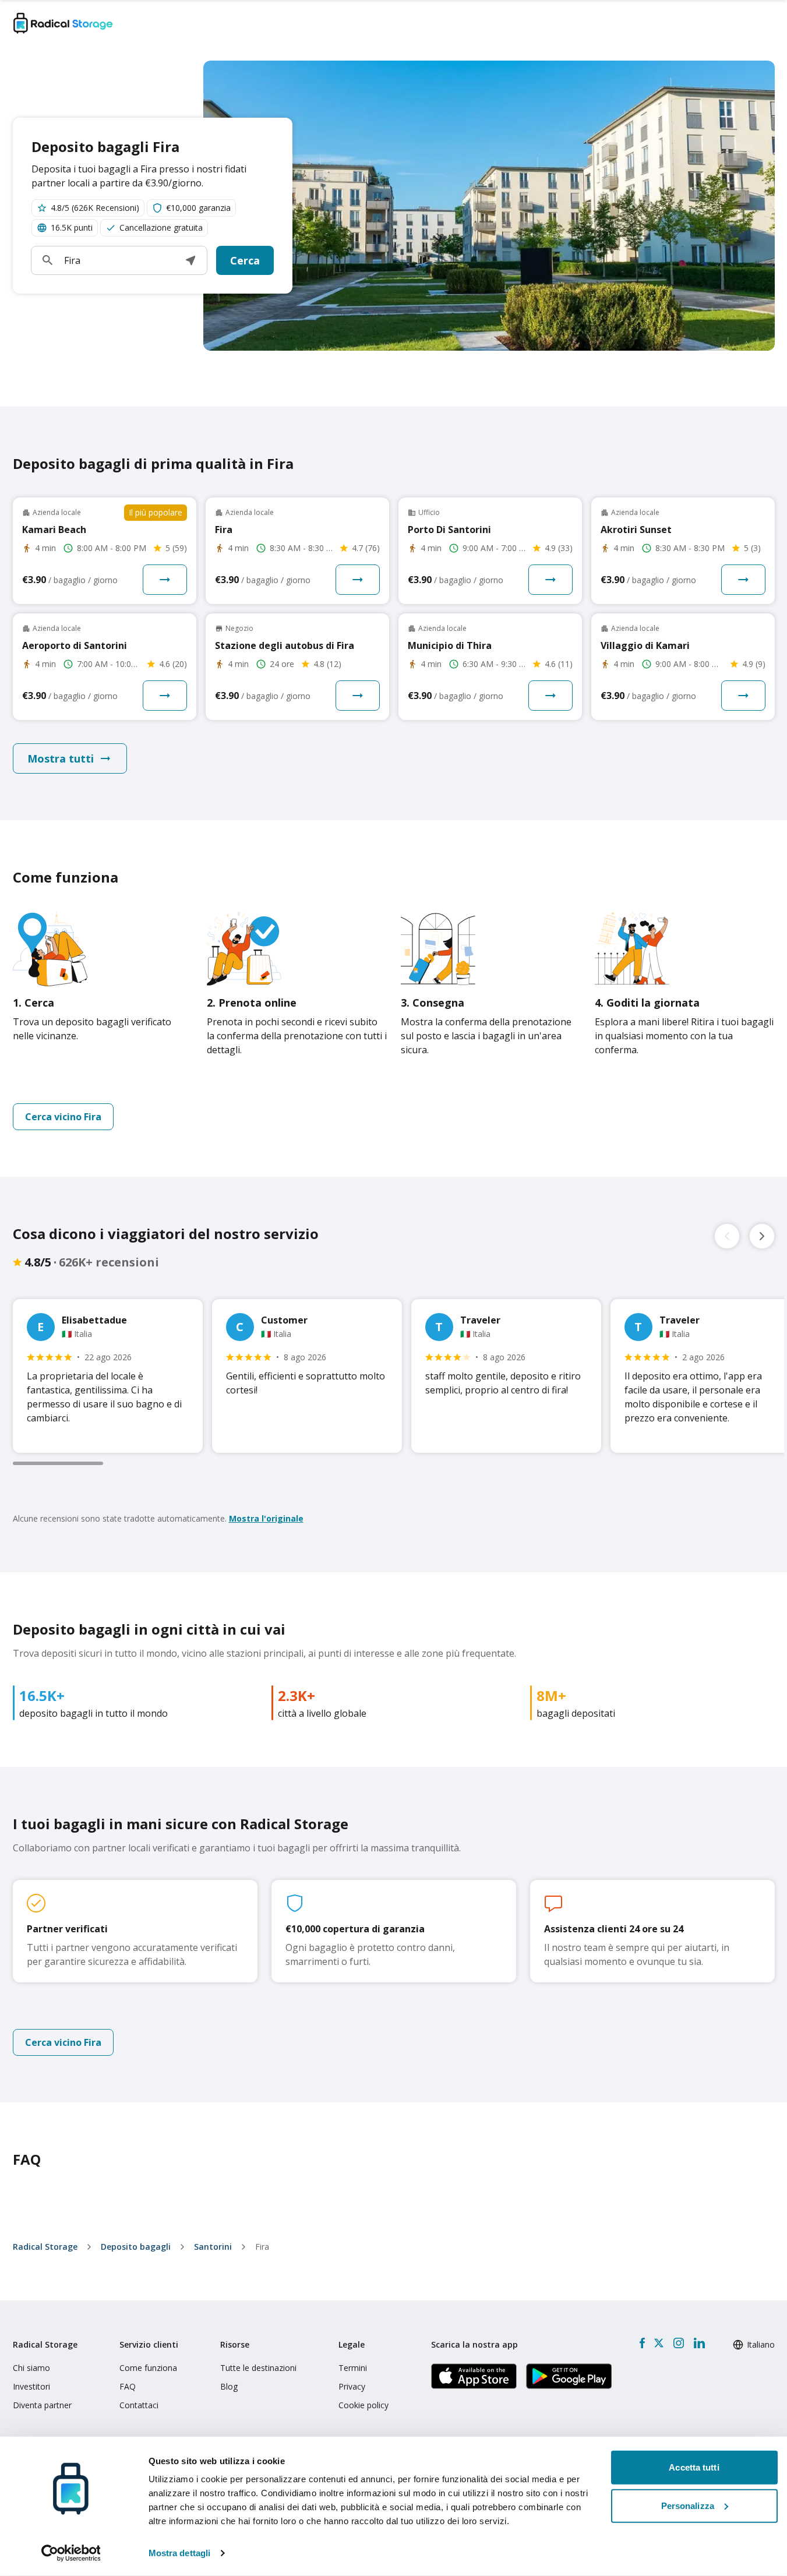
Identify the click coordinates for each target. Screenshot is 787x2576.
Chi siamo (31, 2368)
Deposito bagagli (136, 2247)
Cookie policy (363, 2405)
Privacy (352, 2386)
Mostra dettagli (180, 2553)
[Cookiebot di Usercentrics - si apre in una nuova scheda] (71, 2553)
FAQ (128, 2386)
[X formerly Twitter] (659, 2343)
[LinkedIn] (699, 2343)
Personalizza (688, 2505)
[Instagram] (678, 2343)
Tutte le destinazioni (258, 2368)
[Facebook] (642, 2343)
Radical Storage (45, 2247)
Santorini (213, 2247)
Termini (353, 2368)
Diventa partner (42, 2405)
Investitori (31, 2386)
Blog (229, 2386)
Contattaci (139, 2405)
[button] (190, 260)
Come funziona (148, 2368)
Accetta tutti (694, 2467)
